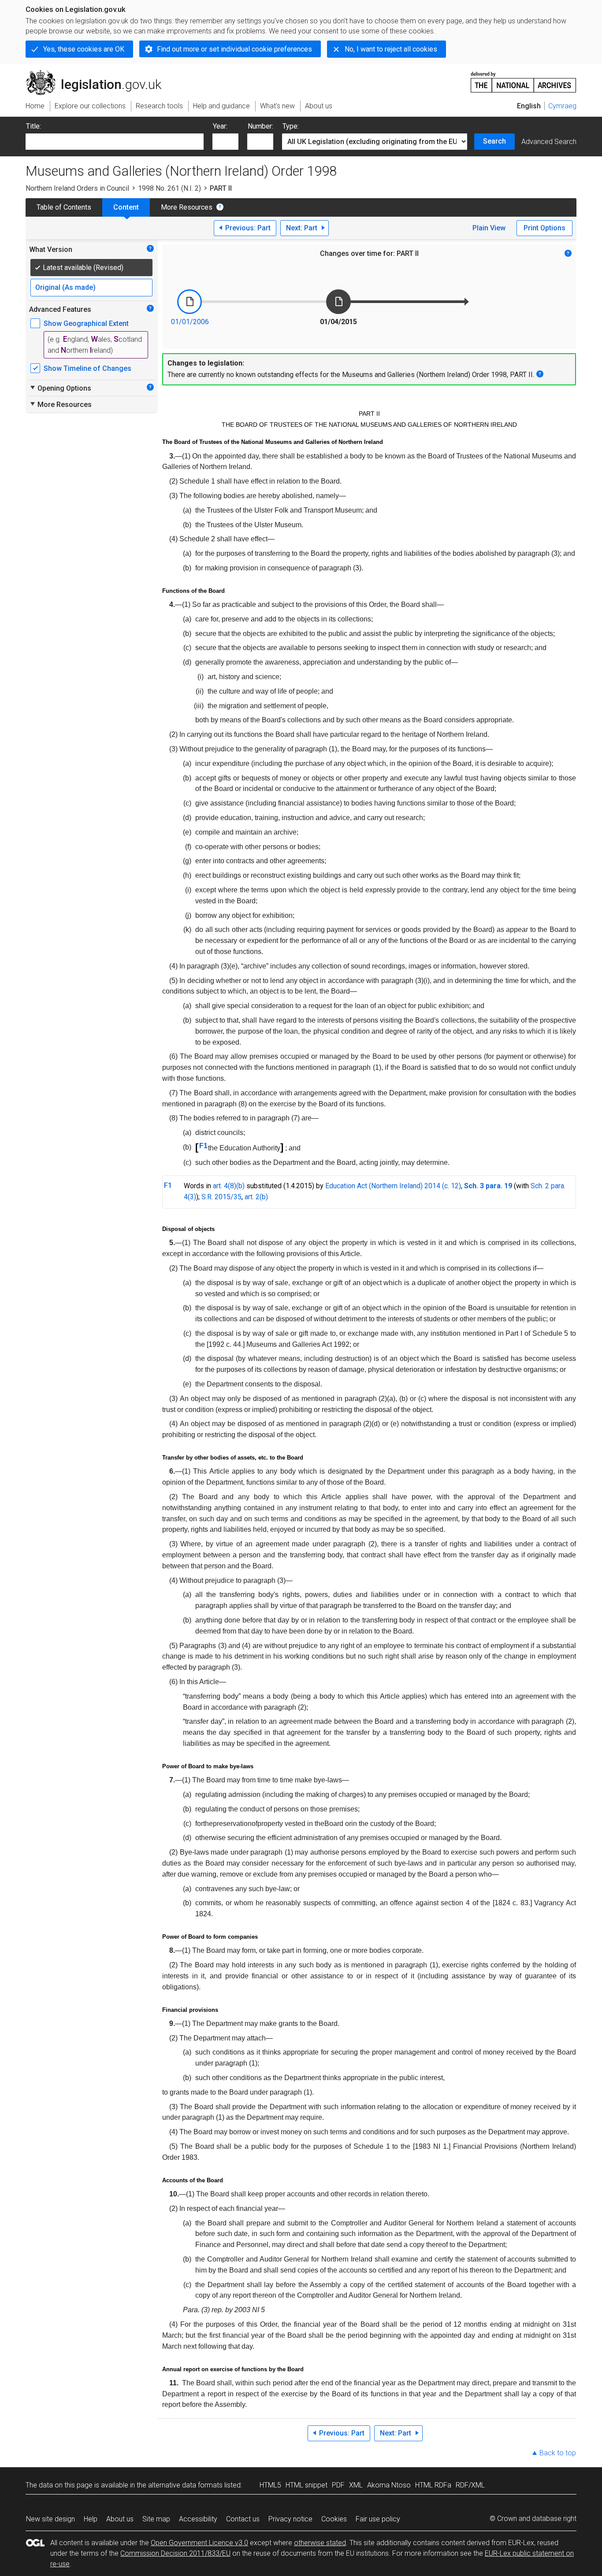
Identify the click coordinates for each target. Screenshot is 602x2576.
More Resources (187, 207)
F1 (203, 1146)
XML (356, 2485)
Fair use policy (378, 2519)
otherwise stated (320, 2543)
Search (494, 141)
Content (126, 207)
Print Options (544, 228)
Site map (156, 2519)
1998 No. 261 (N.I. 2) (169, 188)
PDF (338, 2485)
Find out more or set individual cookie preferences (234, 49)
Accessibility (198, 2519)
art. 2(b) (256, 1197)
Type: (291, 126)
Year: (220, 126)
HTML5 (270, 2485)
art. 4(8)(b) (229, 1186)
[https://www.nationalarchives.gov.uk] (524, 79)
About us (120, 2519)
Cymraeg (562, 106)
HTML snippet (307, 2485)
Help (91, 2519)
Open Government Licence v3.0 (199, 2543)
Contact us (243, 2519)
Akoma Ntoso (389, 2485)
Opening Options (60, 388)
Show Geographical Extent (86, 323)
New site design (50, 2519)
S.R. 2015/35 (221, 1197)
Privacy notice (290, 2519)
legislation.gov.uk (98, 74)
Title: (33, 126)
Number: (260, 126)
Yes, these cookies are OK (84, 49)
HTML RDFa (433, 2485)
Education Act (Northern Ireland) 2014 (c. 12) (393, 1186)
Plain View (489, 228)
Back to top (558, 2453)
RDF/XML (470, 2485)
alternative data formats (185, 2485)
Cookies (334, 2519)
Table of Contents (64, 207)
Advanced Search (549, 142)
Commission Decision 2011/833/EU (175, 2553)
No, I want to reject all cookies (391, 49)
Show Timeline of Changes (87, 368)
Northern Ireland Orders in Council (77, 188)
